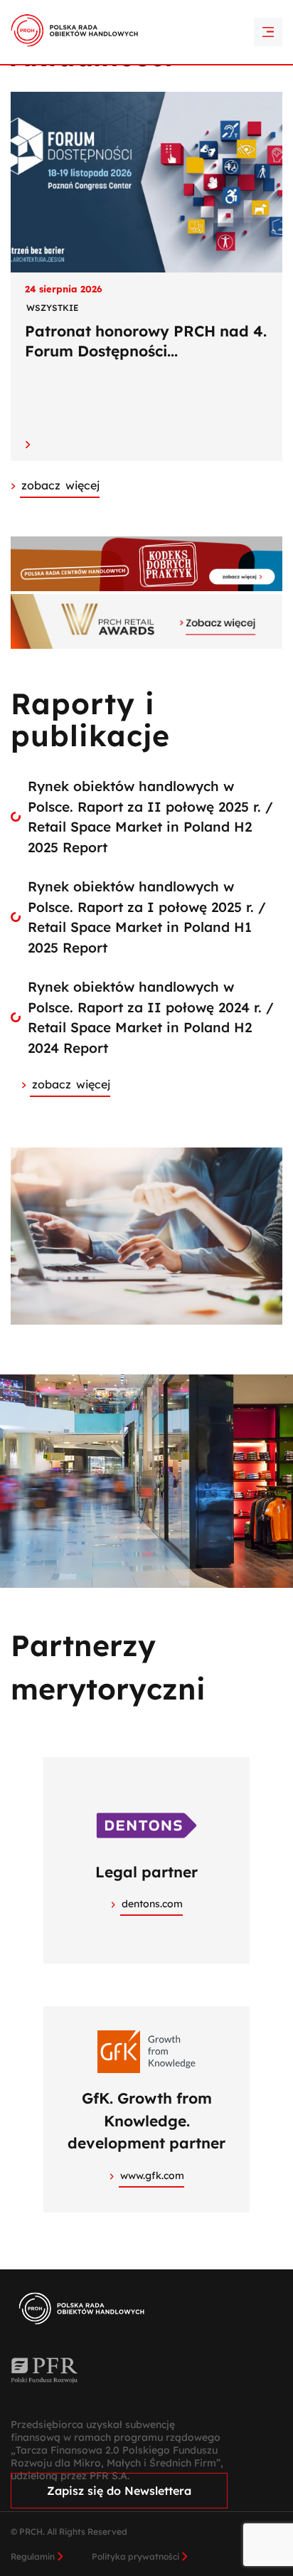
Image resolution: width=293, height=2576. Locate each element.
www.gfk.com (152, 2175)
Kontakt (146, 34)
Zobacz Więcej (60, 485)
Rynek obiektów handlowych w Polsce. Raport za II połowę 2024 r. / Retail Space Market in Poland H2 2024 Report (151, 1017)
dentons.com (152, 1904)
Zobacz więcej (71, 1084)
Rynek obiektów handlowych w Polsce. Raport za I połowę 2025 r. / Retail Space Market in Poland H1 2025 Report (147, 917)
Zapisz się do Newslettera (119, 2491)
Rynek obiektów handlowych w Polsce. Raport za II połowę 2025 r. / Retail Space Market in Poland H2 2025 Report (150, 817)
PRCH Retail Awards (147, 9)
